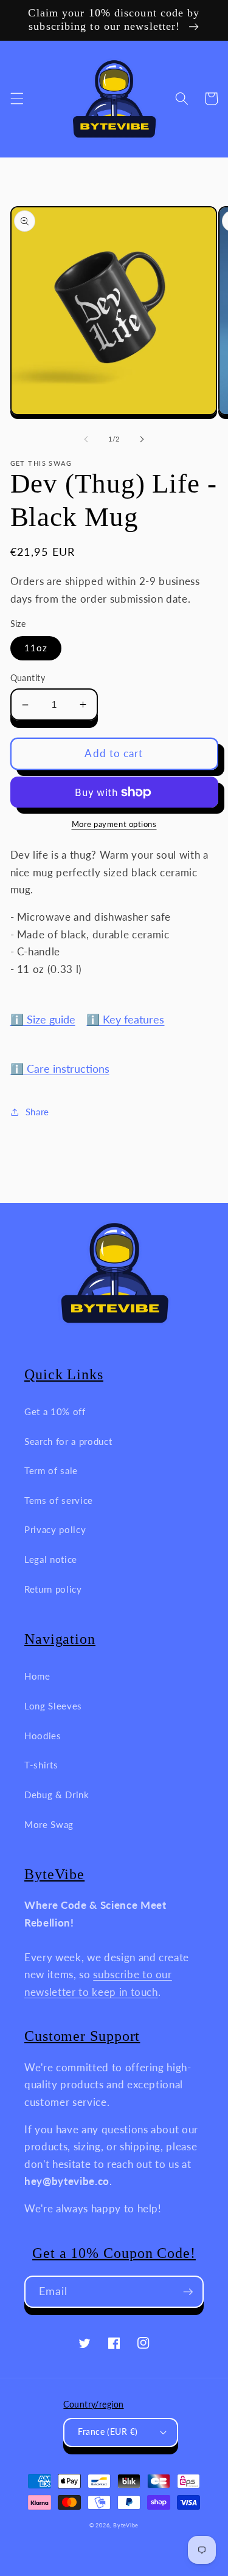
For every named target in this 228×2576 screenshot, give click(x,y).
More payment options (114, 824)
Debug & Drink (57, 1795)
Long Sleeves (53, 1706)
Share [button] (37, 1112)
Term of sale (51, 1470)
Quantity (28, 678)
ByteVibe (126, 2525)
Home (37, 1676)
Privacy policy (55, 1529)
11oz (36, 648)
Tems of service (59, 1500)
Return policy (53, 1589)
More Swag (49, 1824)
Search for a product (68, 1441)
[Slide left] (86, 439)
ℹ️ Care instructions (60, 1069)
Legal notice (51, 1559)
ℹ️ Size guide (43, 1020)
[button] (16, 99)
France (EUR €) (108, 2432)
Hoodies (43, 1736)
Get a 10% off (55, 1411)
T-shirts (41, 1765)
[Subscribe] (188, 2292)
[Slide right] (142, 439)
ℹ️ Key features (125, 1020)
